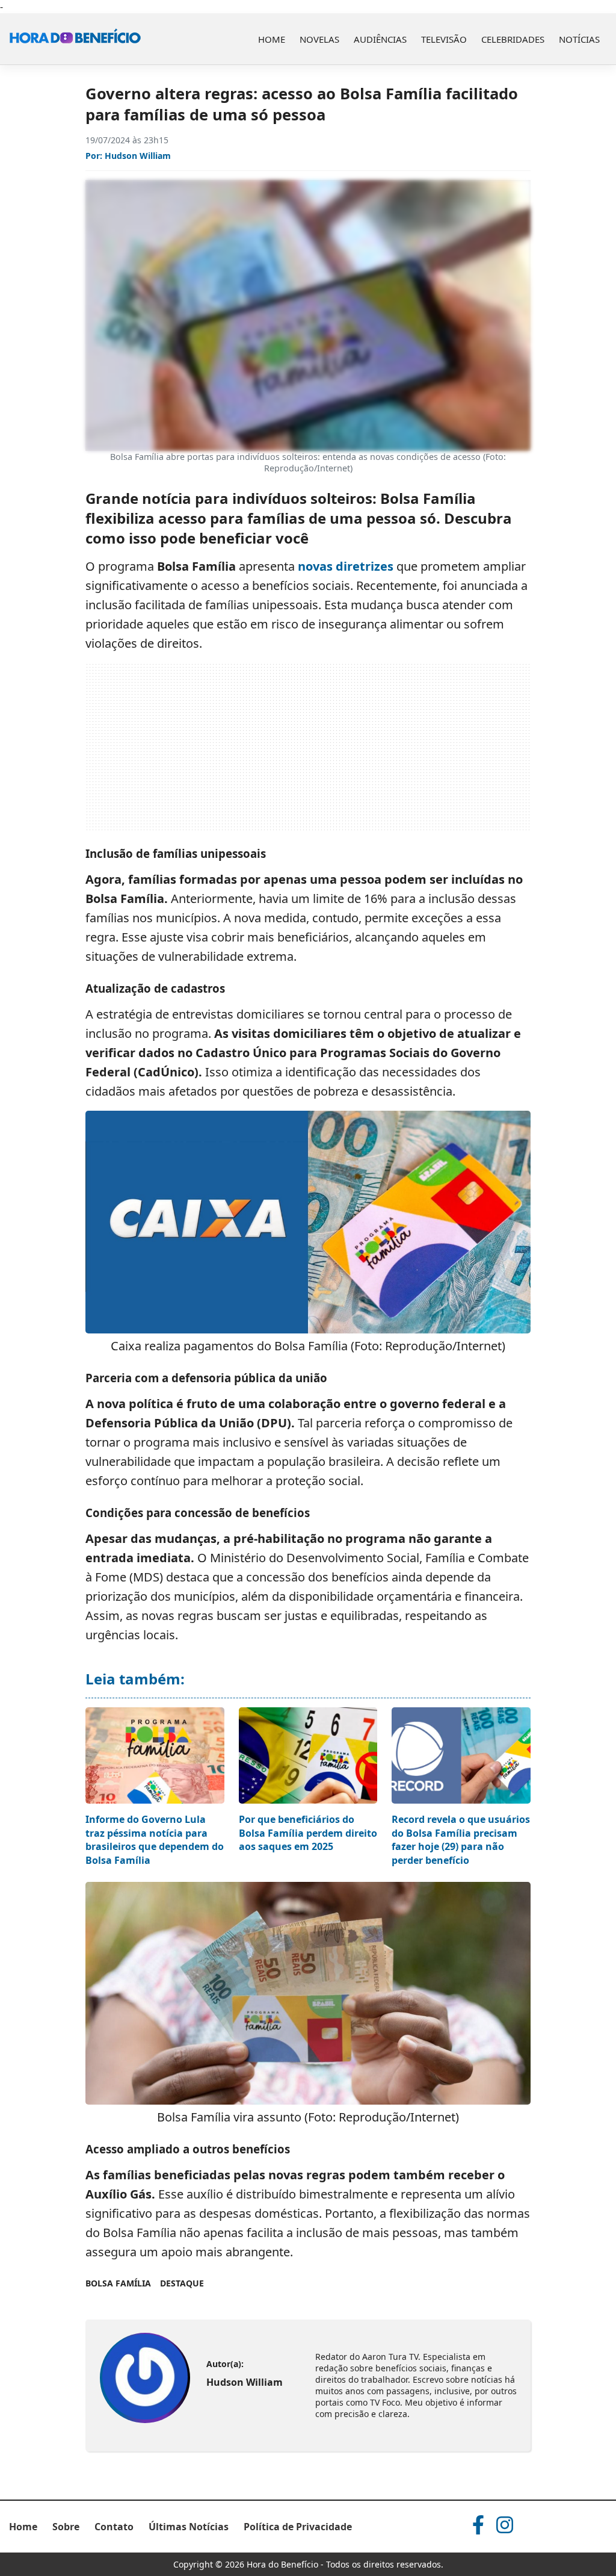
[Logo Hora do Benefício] (75, 39)
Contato (114, 2527)
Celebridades (513, 39)
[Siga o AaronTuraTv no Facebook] (478, 2525)
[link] (145, 2378)
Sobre (66, 2527)
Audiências (380, 39)
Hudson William (138, 156)
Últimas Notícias (189, 2527)
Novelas (319, 39)
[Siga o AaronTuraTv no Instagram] (505, 2525)
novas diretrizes (346, 566)
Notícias (579, 39)
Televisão (444, 39)
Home (272, 39)
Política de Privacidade (298, 2527)
